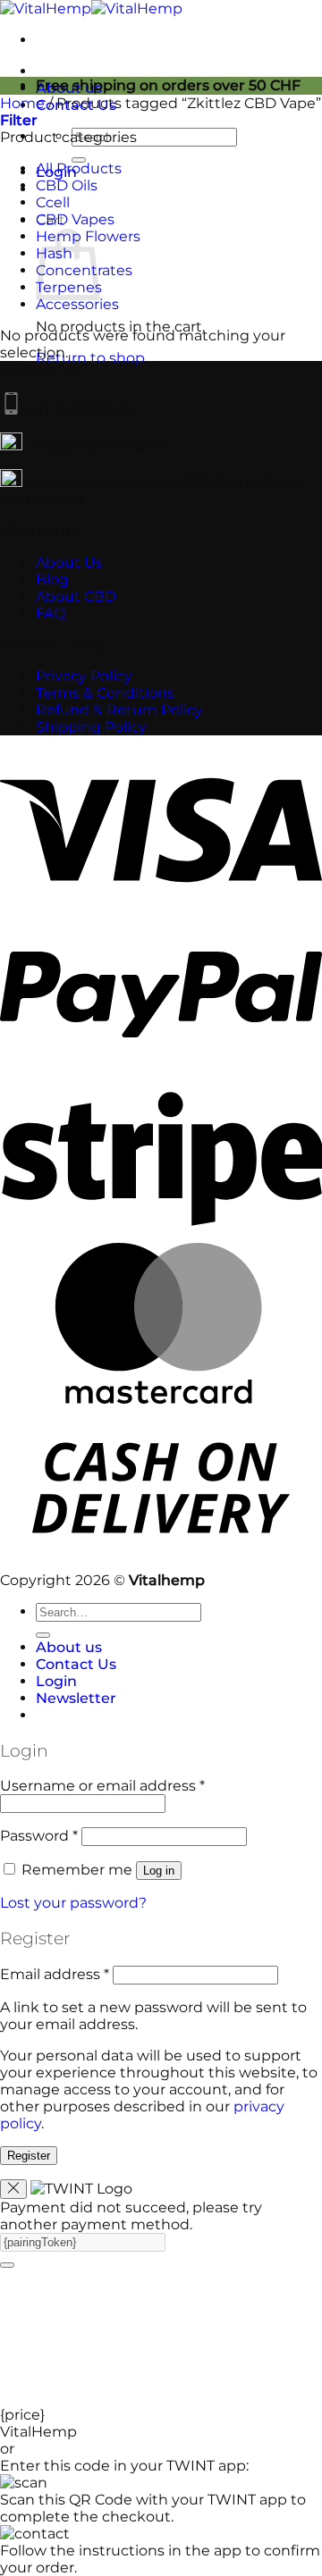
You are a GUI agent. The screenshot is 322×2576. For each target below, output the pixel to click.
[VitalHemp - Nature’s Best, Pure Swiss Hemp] (91, 8)
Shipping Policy (91, 727)
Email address (55, 1974)
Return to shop (90, 358)
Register (29, 2156)
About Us (69, 562)
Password (39, 1836)
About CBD (76, 596)
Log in (159, 1871)
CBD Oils (67, 185)
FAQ (51, 613)
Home (22, 103)
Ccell (53, 202)
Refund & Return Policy (119, 710)
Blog (52, 579)
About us (69, 1647)
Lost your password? (73, 1903)
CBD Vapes (75, 219)
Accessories (77, 304)
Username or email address (102, 1786)
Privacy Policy (84, 676)
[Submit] (43, 1635)
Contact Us (76, 1664)
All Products (79, 168)
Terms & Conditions (105, 693)
